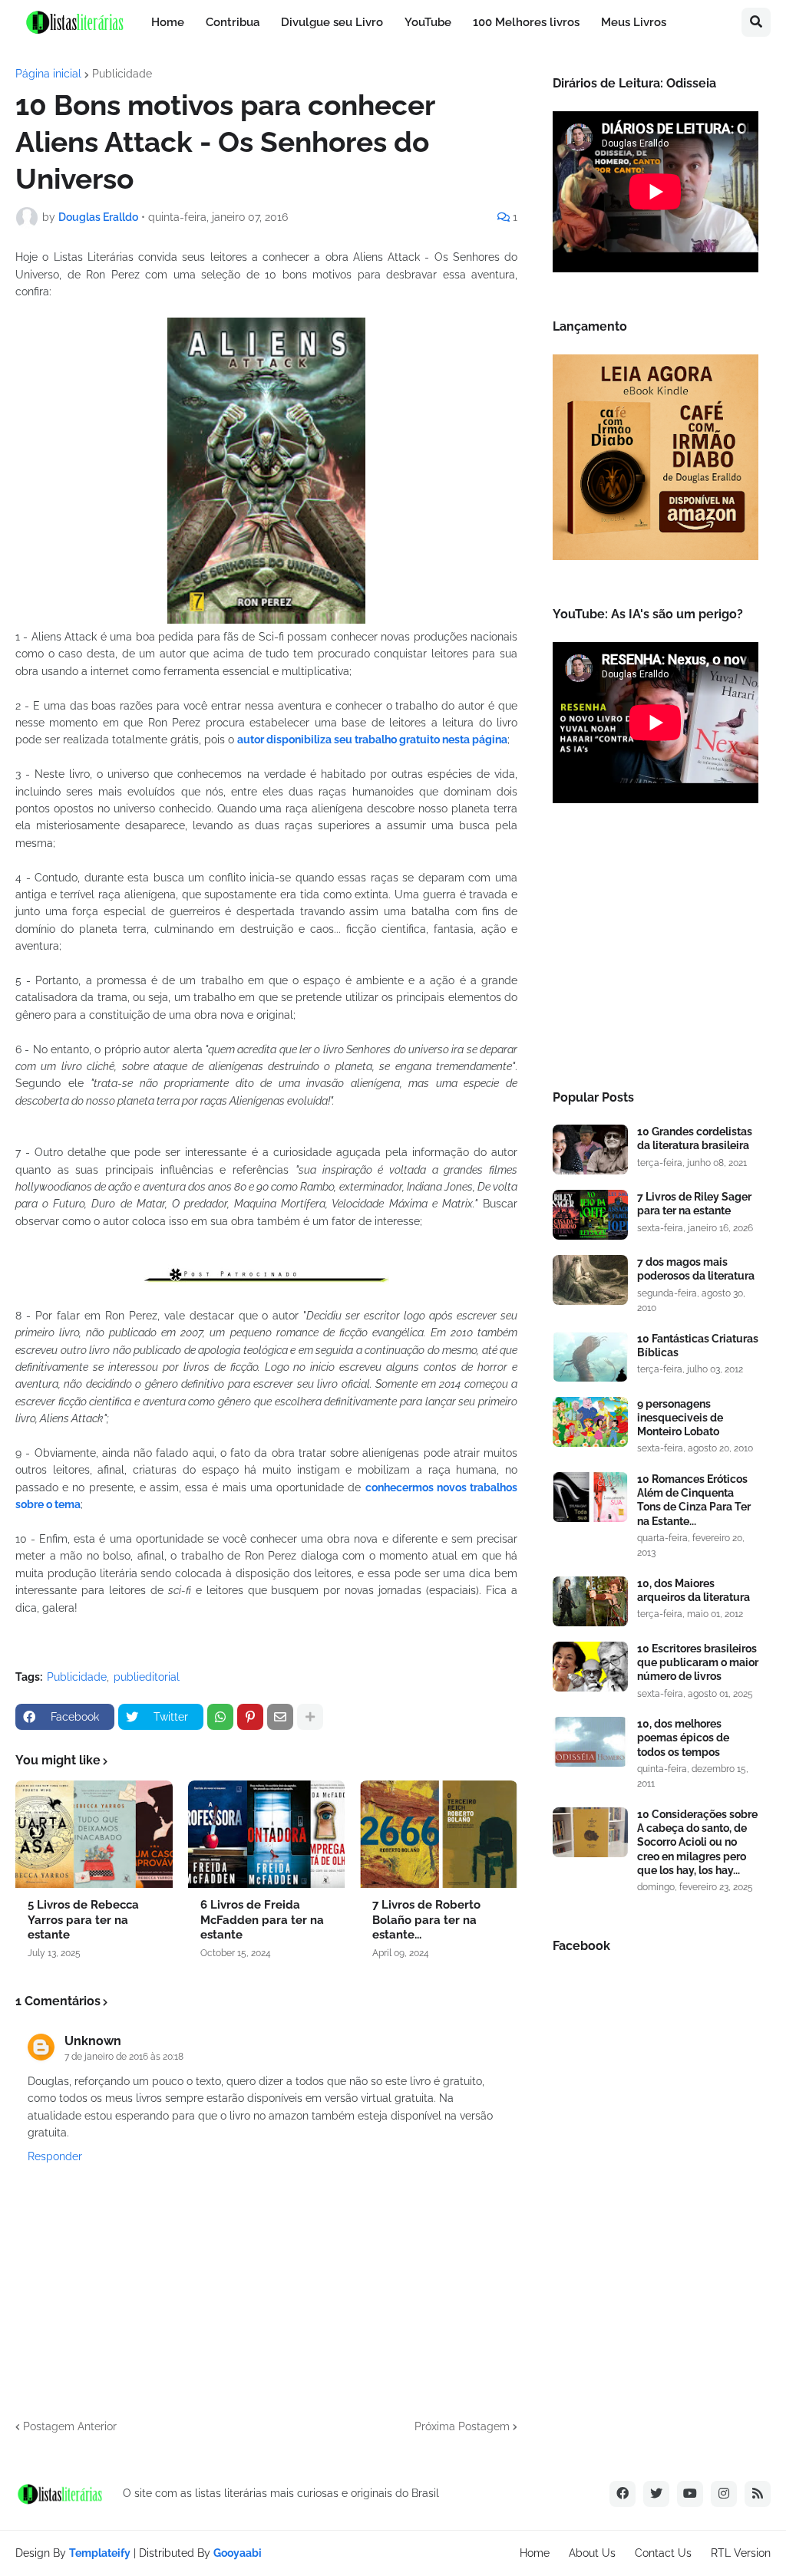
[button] (756, 22)
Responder (55, 2156)
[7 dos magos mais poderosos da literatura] (590, 1280)
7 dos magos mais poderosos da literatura (696, 1269)
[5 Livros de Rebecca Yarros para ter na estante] (94, 1834)
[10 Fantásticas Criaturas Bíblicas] (590, 1357)
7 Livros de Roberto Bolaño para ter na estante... (426, 1920)
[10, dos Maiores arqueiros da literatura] (590, 1601)
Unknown (93, 2041)
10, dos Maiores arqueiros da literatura (694, 1590)
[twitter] (656, 2494)
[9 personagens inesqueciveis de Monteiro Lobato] (590, 1422)
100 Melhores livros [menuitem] (526, 22)
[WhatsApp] (220, 1717)
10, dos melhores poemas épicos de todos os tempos (683, 1738)
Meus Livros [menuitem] (634, 22)
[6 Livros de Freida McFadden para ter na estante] (267, 1834)
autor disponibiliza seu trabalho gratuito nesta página (372, 740)
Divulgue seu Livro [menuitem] (332, 22)
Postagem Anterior (70, 2426)
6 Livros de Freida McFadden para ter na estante (262, 1920)
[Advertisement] (656, 951)
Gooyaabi (238, 2553)
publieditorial (147, 1677)
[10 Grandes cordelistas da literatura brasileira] (590, 1150)
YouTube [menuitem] (428, 22)
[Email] (280, 1717)
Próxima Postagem (462, 2426)
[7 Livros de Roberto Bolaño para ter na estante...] (439, 1834)
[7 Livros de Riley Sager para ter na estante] (590, 1215)
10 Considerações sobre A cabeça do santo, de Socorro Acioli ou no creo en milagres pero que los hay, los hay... (697, 1842)
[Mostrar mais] (310, 1717)
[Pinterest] (250, 1717)
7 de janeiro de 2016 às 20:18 (124, 2057)
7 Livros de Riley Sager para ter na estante (694, 1204)
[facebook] (623, 2494)
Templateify (100, 2553)
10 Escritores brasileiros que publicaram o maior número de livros (698, 1662)
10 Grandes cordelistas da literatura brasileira (695, 1138)
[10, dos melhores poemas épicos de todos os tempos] (590, 1742)
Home (535, 2553)
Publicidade (122, 74)
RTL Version (741, 2553)
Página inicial (48, 74)
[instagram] (724, 2494)
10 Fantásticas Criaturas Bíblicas (698, 1346)
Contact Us (663, 2553)
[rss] (758, 2494)
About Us (592, 2553)
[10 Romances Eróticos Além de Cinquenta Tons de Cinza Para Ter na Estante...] (590, 1497)
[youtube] (690, 2494)
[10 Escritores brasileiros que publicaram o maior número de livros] (590, 1667)
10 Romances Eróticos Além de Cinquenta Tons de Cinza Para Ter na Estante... (694, 1500)
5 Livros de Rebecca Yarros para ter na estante (83, 1920)
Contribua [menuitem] (233, 22)
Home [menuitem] (168, 22)
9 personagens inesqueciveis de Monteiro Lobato (680, 1418)
